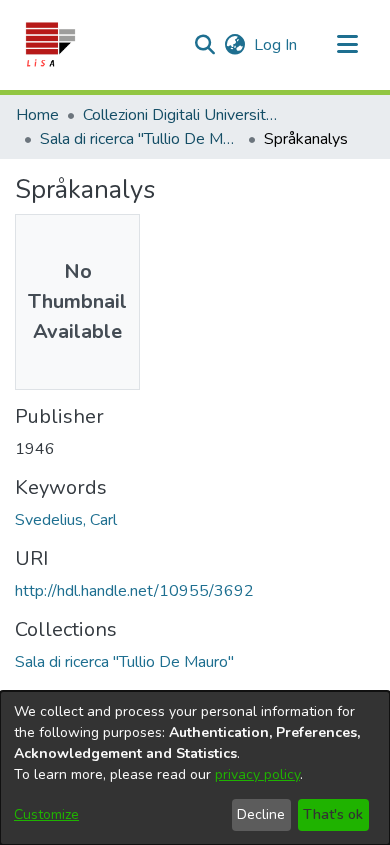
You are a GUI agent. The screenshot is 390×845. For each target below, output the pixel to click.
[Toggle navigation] (347, 45)
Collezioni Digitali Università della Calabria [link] (183, 115)
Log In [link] (276, 45)
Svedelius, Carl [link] (66, 520)
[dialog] (195, 768)
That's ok (333, 814)
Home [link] (37, 115)
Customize (46, 814)
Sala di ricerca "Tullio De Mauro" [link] (140, 139)
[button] (49, 45)
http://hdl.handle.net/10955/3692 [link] (134, 591)
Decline (261, 814)
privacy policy (257, 774)
